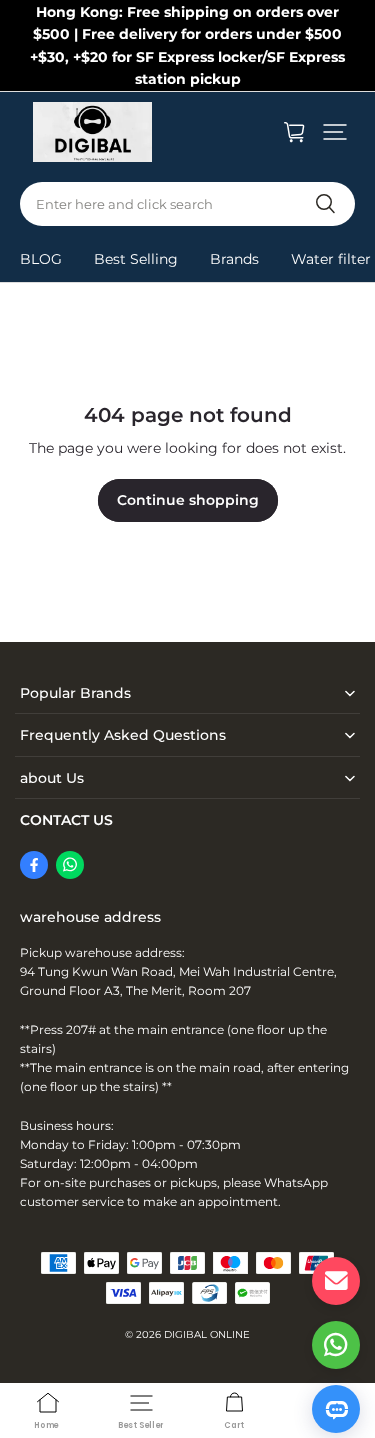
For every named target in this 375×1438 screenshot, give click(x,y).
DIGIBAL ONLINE (207, 1334)
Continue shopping (188, 500)
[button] (335, 132)
